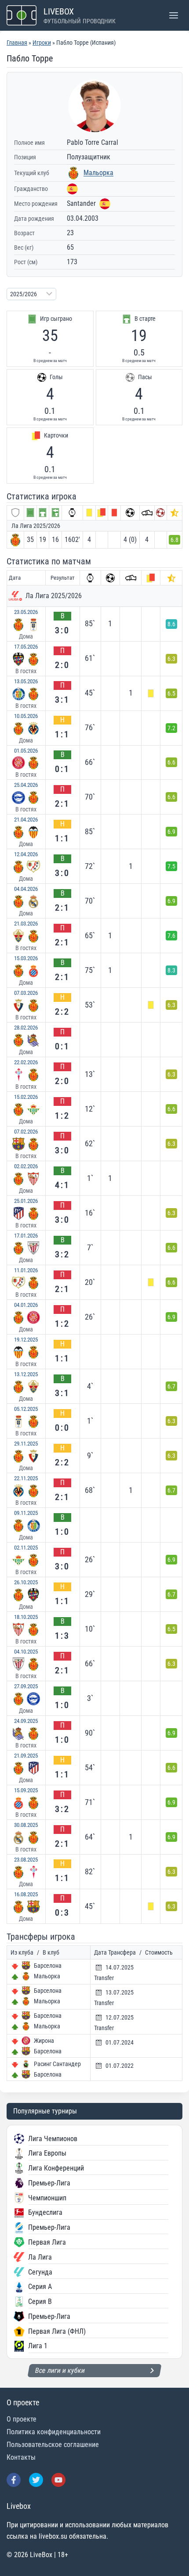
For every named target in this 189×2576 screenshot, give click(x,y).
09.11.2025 (26, 1513)
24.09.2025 (26, 1721)
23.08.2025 (26, 1860)
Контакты (21, 2457)
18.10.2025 (26, 1617)
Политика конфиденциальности (54, 2432)
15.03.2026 (26, 958)
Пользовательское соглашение (53, 2445)
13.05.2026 (26, 681)
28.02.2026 (26, 1028)
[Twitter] (36, 2480)
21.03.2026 (26, 924)
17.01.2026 (26, 1236)
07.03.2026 (26, 993)
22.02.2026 (26, 1062)
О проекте (22, 2419)
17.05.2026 (26, 647)
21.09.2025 (26, 1756)
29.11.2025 (26, 1444)
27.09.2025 (26, 1686)
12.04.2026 (26, 854)
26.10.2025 (26, 1582)
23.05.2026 (26, 612)
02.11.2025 (26, 1548)
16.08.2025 (26, 1894)
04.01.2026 (26, 1305)
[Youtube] (58, 2480)
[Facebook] (14, 2480)
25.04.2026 (26, 785)
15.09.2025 (26, 1790)
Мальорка (98, 173)
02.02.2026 (26, 1166)
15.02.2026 (26, 1097)
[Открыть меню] (173, 15)
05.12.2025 (26, 1409)
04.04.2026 (26, 889)
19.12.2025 (26, 1340)
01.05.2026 (26, 751)
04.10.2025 (26, 1652)
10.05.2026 (26, 716)
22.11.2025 (26, 1478)
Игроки (42, 43)
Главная (17, 43)
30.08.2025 (26, 1825)
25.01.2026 (26, 1201)
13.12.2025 (26, 1374)
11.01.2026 (26, 1270)
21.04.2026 (26, 820)
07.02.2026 (26, 1132)
